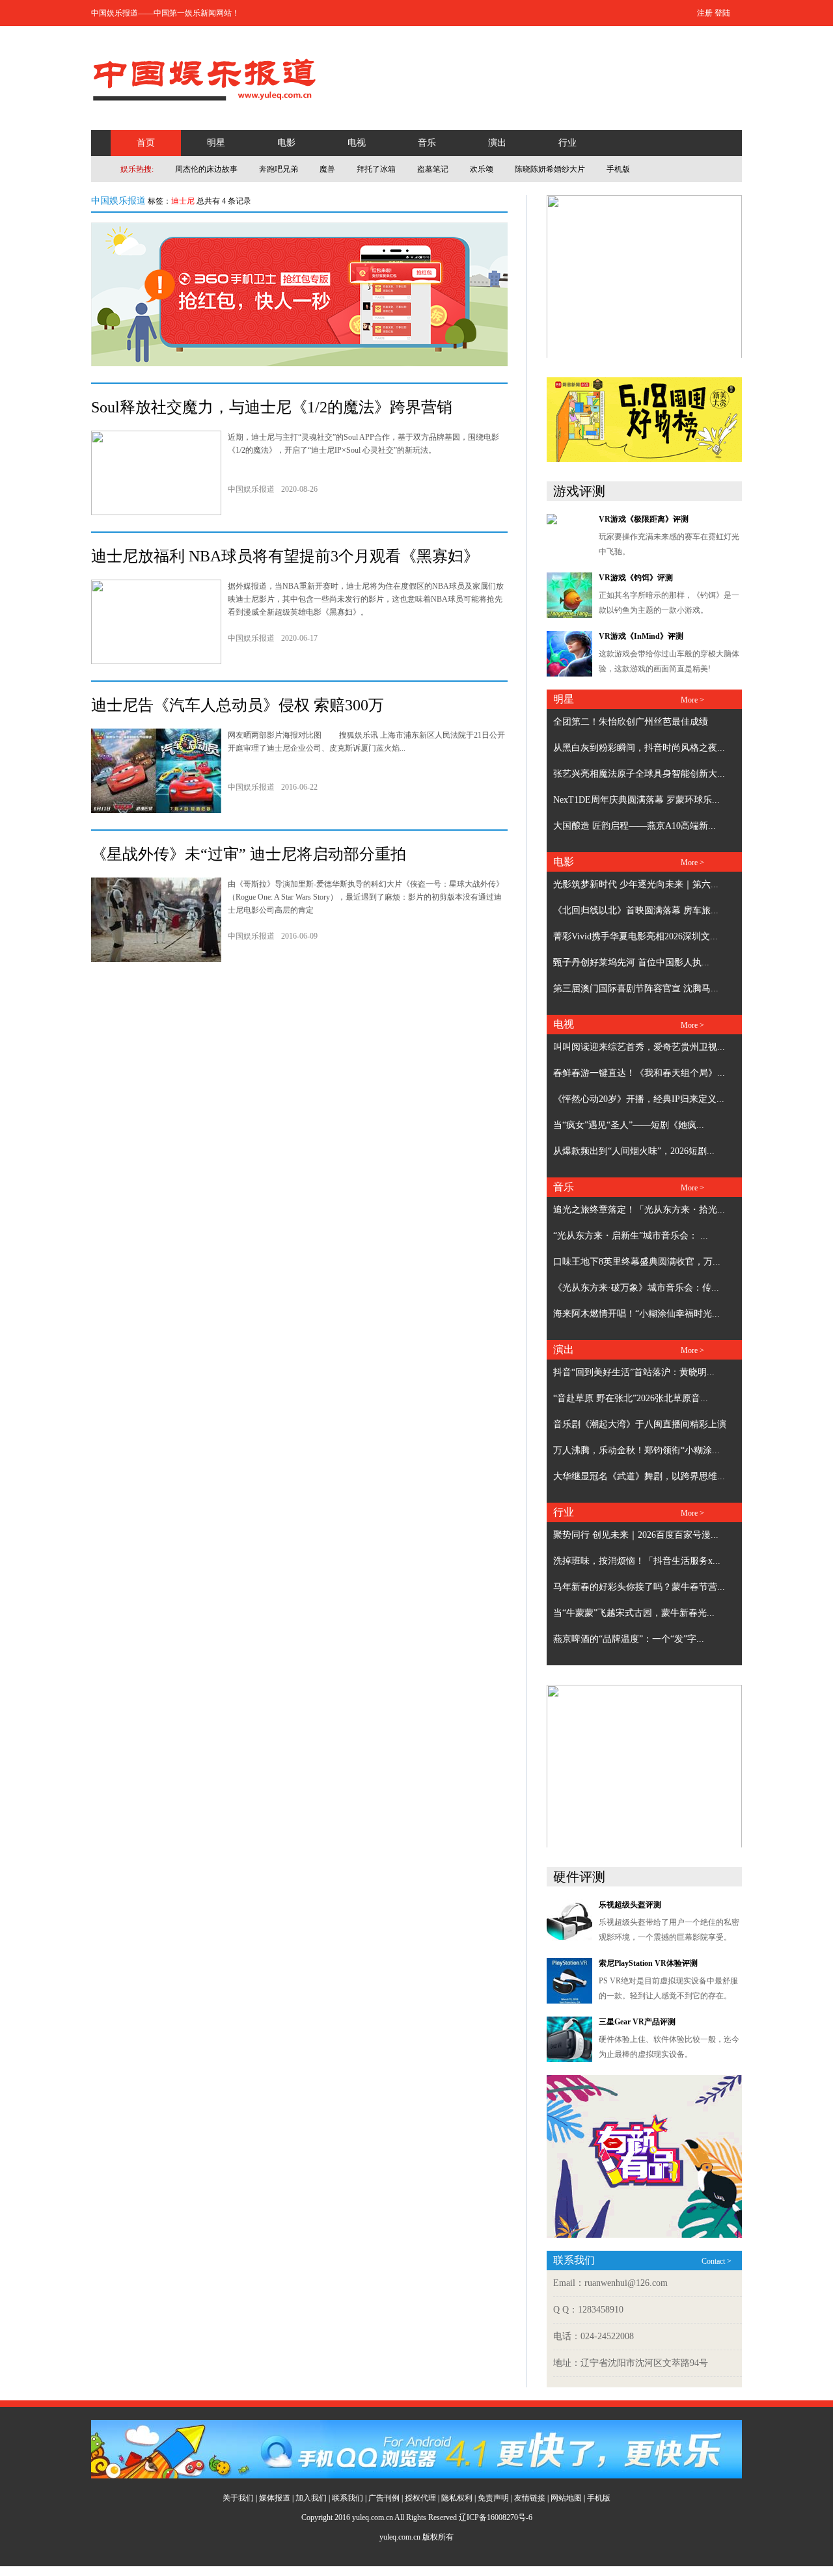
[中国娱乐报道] (205, 108)
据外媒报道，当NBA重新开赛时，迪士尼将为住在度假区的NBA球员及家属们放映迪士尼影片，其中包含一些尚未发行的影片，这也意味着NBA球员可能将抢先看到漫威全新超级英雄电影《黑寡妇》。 (366, 599)
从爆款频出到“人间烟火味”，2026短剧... (634, 1151)
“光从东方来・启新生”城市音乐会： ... (631, 1236)
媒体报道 (275, 2498)
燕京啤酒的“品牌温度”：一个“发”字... (629, 1639)
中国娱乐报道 (118, 201)
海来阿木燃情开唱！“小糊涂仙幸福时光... (636, 1314)
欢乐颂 (482, 169)
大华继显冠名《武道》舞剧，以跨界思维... (639, 1476)
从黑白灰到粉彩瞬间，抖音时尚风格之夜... (639, 748)
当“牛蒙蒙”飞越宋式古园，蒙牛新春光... (634, 1613)
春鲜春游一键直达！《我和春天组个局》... (639, 1073)
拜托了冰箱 (376, 169)
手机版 (618, 169)
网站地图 (566, 2498)
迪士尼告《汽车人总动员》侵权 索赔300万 (238, 705)
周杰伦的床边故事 (206, 169)
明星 (216, 143)
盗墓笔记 (433, 169)
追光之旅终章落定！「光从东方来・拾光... (639, 1210)
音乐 (427, 143)
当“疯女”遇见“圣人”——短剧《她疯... (629, 1125)
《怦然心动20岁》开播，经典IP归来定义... (639, 1099)
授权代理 (420, 2498)
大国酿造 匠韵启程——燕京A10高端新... (635, 826)
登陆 (722, 13)
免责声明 (493, 2498)
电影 (286, 143)
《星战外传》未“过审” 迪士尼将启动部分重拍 (249, 854)
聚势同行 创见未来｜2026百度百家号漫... (636, 1535)
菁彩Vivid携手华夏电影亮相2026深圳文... (635, 936)
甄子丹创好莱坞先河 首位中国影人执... (631, 962)
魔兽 (327, 169)
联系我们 (348, 2498)
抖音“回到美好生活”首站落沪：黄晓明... (634, 1372)
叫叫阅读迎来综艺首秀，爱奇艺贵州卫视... (639, 1047)
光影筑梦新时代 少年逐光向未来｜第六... (636, 884)
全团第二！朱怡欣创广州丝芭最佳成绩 (631, 722)
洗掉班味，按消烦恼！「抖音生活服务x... (637, 1561)
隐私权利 (457, 2498)
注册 (705, 13)
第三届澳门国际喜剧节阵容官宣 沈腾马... (636, 988)
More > (692, 700)
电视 (357, 143)
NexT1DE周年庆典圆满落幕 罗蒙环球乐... (636, 800)
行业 (567, 143)
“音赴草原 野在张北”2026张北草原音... (631, 1398)
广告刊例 (384, 2498)
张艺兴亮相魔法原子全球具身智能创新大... (639, 774)
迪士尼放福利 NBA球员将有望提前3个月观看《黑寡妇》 (285, 556)
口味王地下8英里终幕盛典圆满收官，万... (637, 1262)
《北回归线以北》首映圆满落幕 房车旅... (636, 910)
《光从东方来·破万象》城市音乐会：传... (636, 1288)
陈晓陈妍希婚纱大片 (550, 169)
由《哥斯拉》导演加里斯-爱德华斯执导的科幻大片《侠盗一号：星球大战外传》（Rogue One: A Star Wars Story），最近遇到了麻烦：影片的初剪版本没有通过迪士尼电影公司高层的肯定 (366, 897)
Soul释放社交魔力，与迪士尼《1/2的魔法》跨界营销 (272, 407)
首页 (146, 143)
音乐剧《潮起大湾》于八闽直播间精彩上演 (640, 1424)
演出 (497, 143)
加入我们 (311, 2498)
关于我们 (238, 2498)
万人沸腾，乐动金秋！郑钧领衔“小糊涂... (636, 1450)
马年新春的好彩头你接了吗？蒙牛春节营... (639, 1587)
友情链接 (530, 2498)
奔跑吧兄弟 (279, 169)
